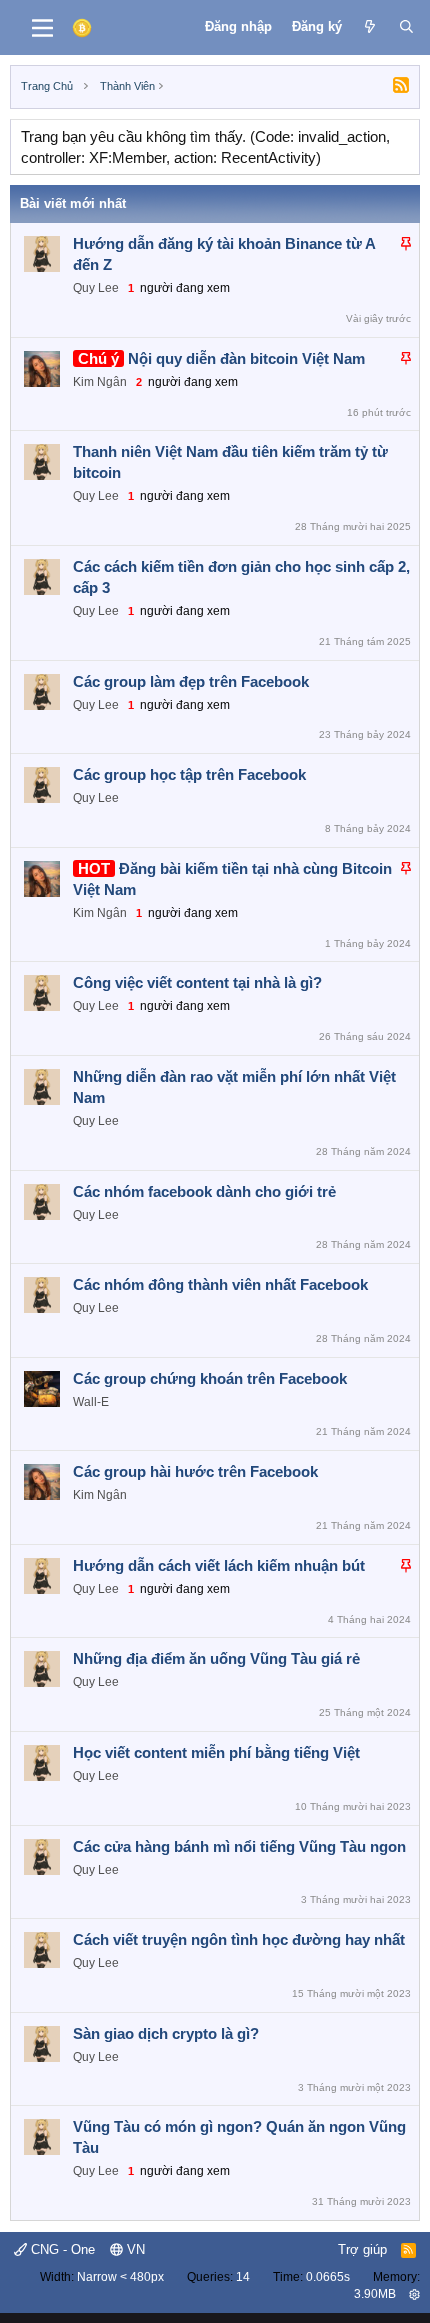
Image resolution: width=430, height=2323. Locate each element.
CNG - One (61, 2249)
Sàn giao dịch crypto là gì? (166, 2033)
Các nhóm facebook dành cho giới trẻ (204, 1191)
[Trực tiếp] (370, 27)
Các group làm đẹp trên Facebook (191, 681)
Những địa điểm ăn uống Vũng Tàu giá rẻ (216, 1658)
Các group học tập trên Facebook (189, 774)
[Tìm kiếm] (406, 27)
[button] (414, 2294)
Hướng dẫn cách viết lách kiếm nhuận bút (219, 1565)
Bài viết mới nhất (73, 203)
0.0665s (328, 2277)
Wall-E (91, 1402)
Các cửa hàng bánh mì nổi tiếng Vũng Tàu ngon (239, 1846)
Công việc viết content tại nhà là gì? (197, 982)
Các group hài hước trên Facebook (195, 1471)
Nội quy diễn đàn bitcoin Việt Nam (246, 358)
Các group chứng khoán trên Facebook (210, 1378)
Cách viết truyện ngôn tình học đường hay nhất (239, 1939)
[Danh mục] (42, 28)
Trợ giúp (362, 2249)
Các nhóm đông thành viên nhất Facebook (220, 1284)
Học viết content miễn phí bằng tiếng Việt (216, 1752)
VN (134, 2249)
